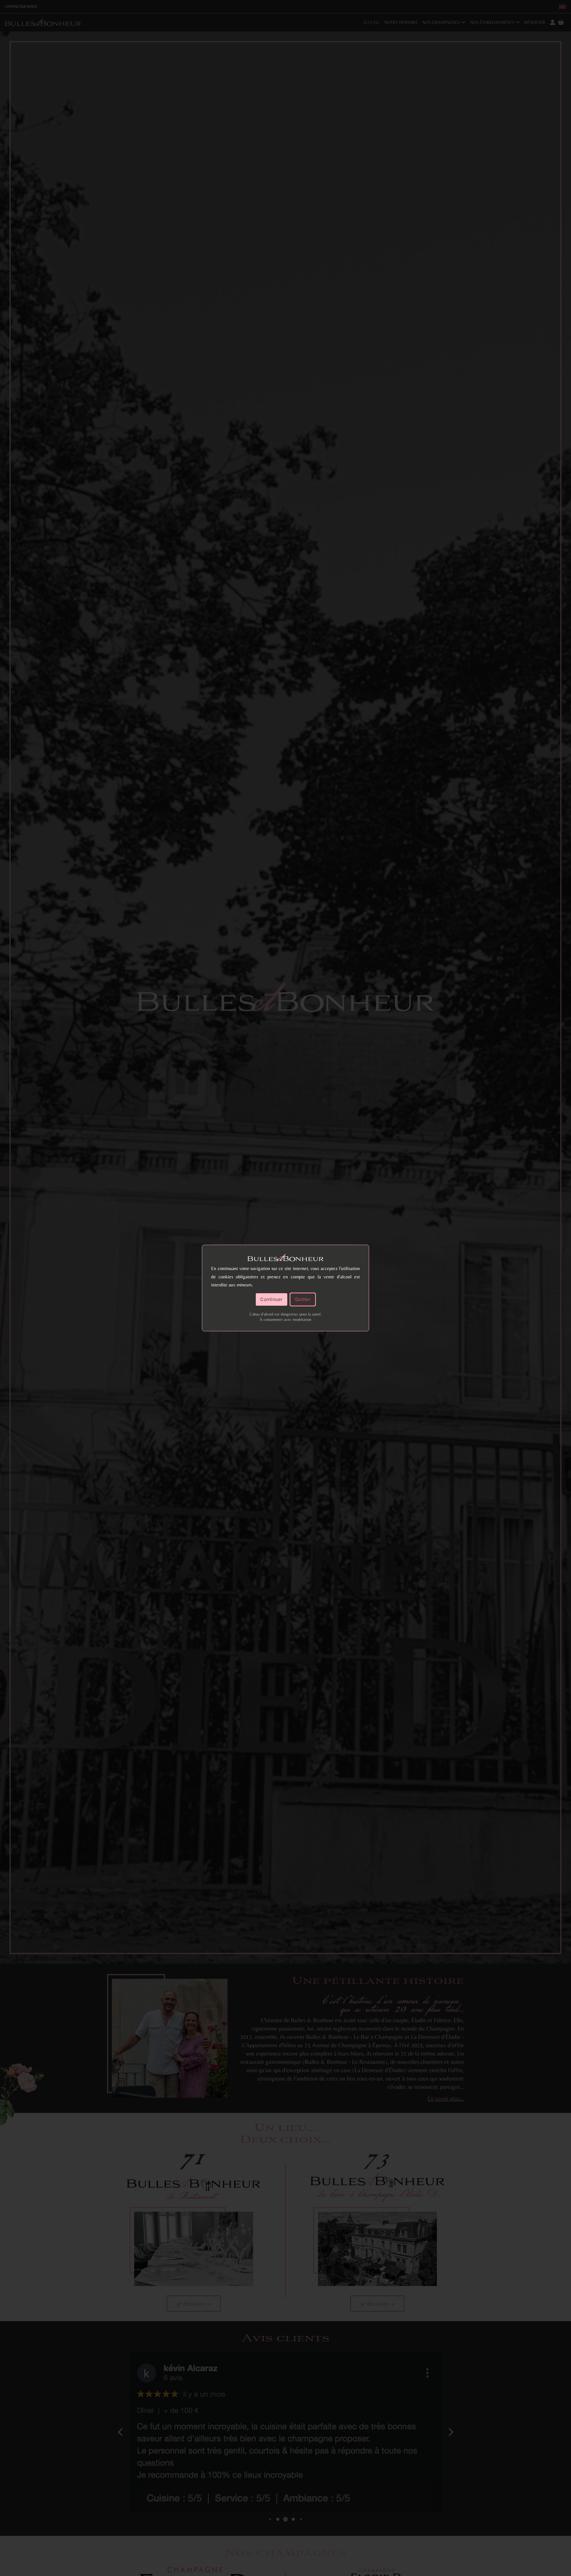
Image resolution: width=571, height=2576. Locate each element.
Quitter (303, 1299)
